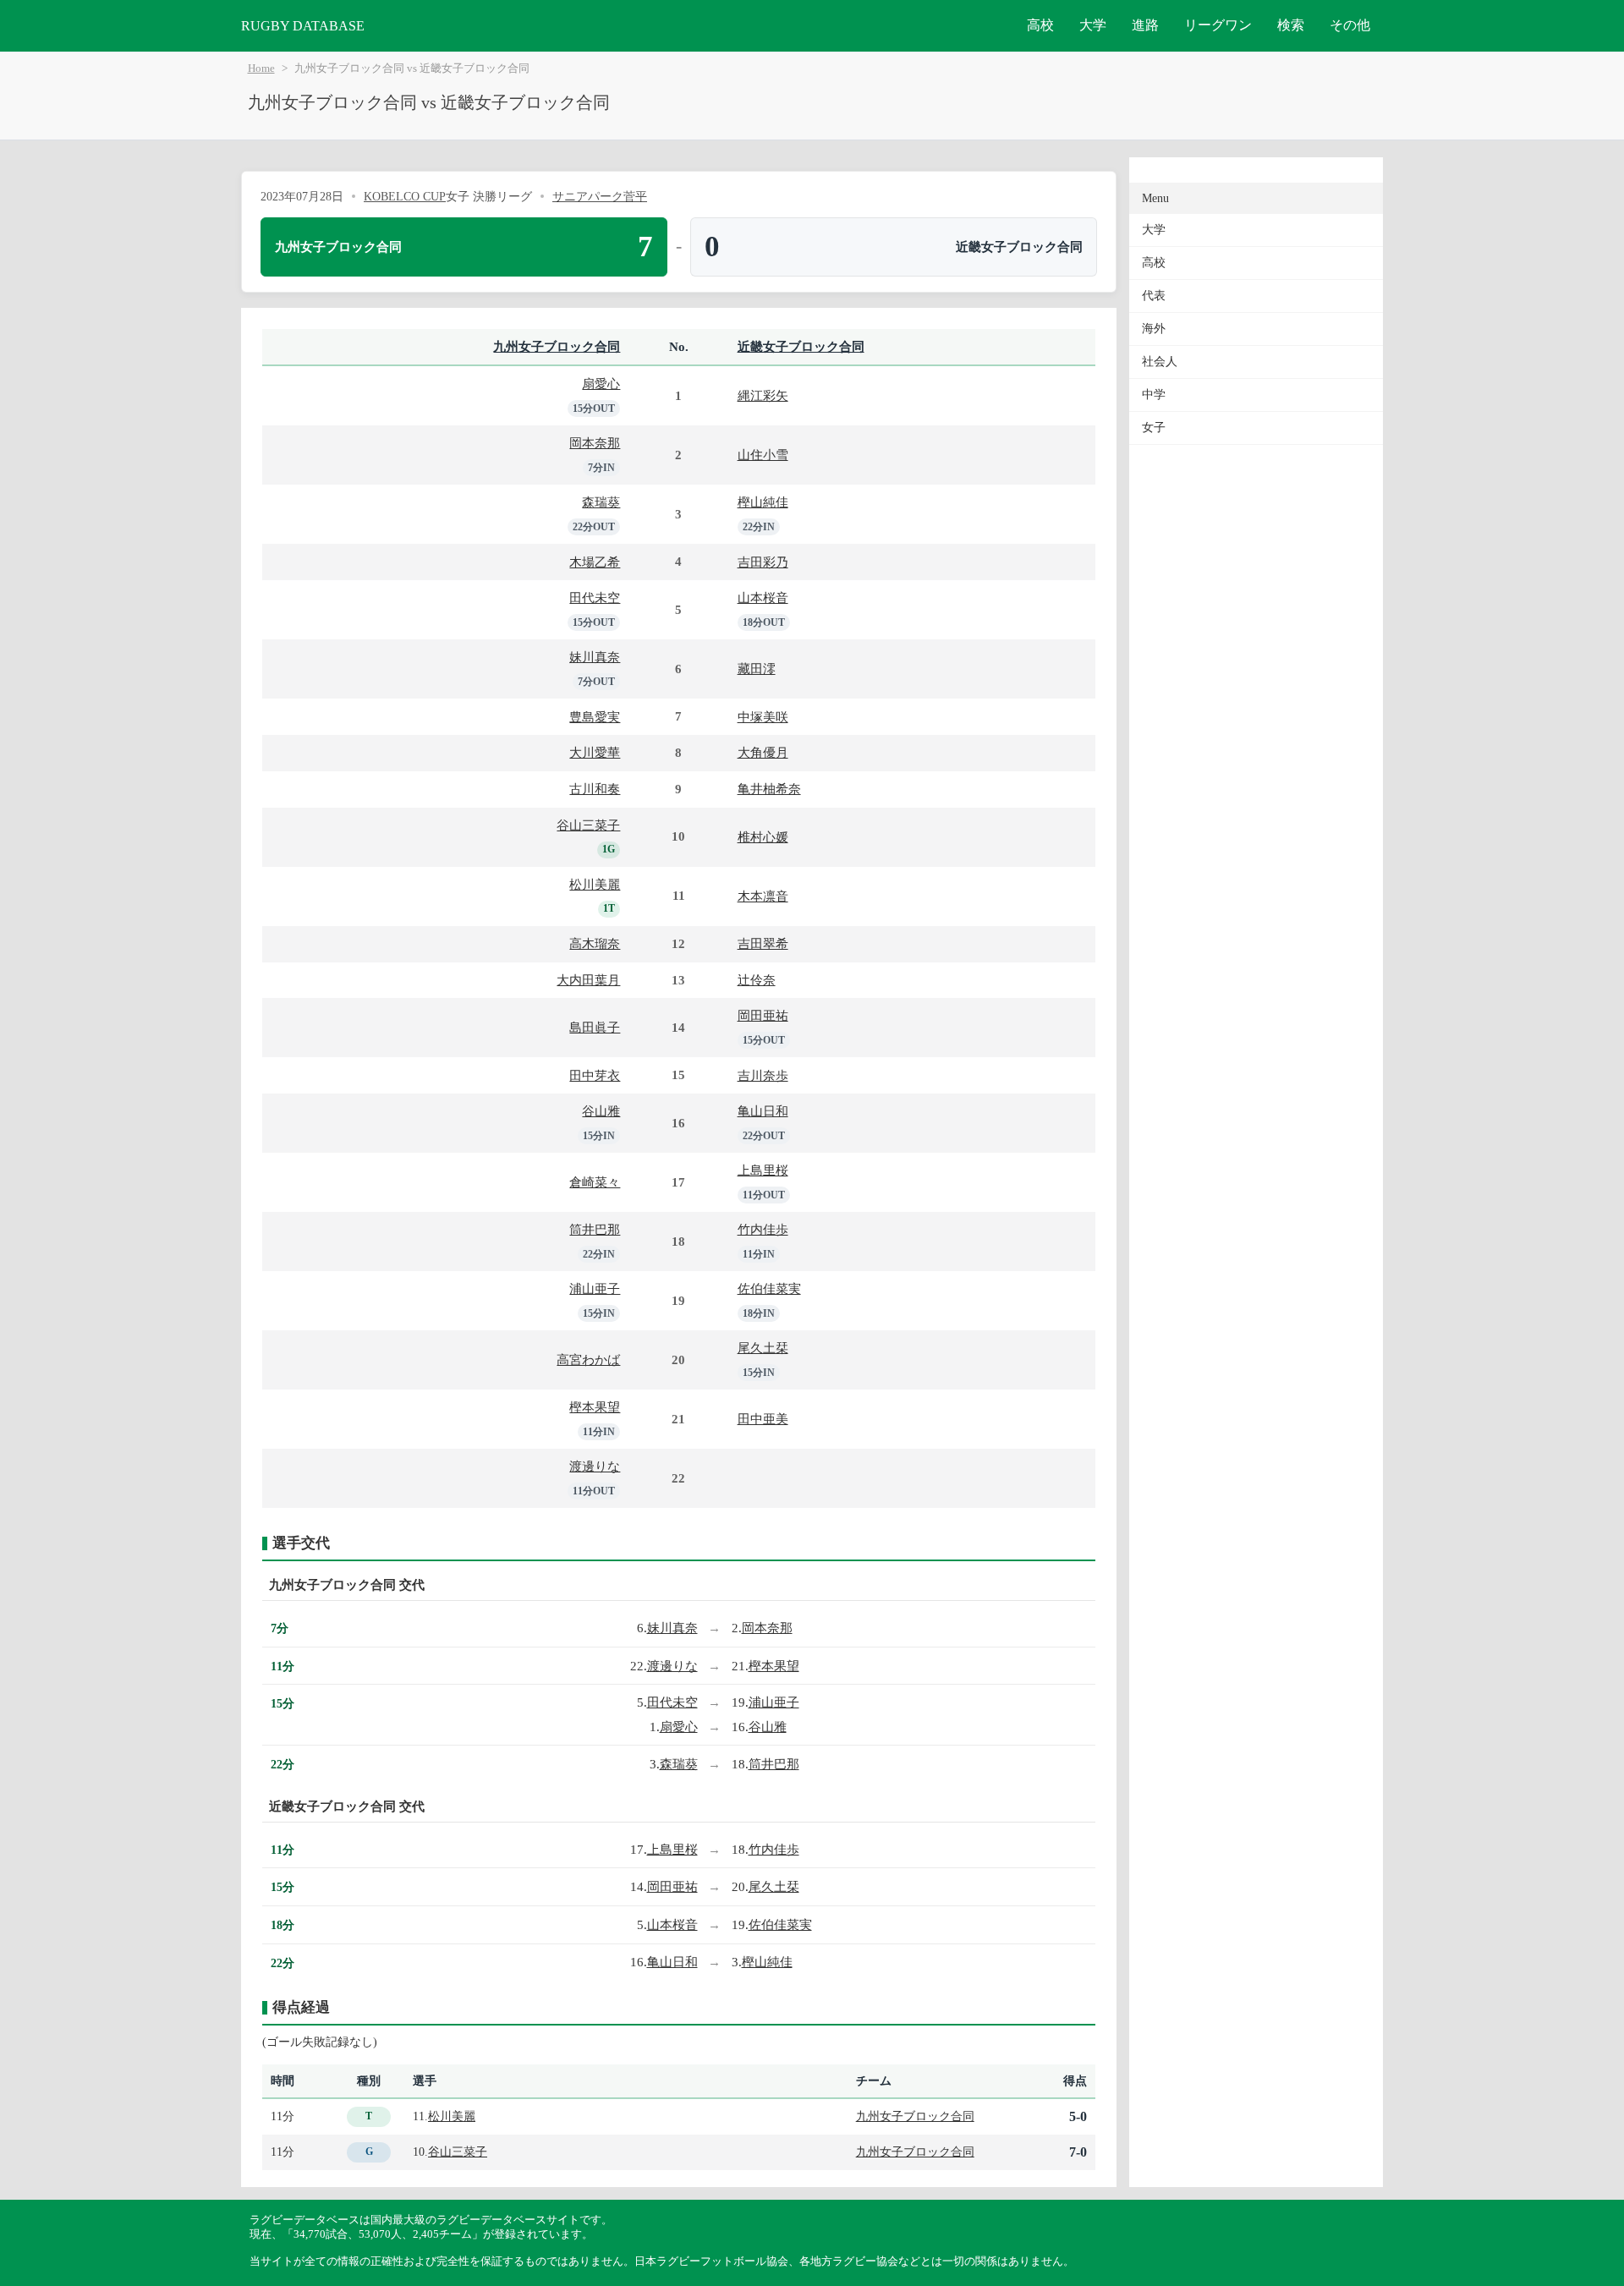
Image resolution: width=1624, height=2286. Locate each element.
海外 (1154, 329)
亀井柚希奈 (769, 789)
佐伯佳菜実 (769, 1288)
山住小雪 (763, 455)
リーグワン (1218, 25)
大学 (1093, 25)
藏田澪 (757, 669)
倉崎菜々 (595, 1182)
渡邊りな (595, 1466)
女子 (1154, 428)
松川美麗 (595, 884)
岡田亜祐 (763, 1015)
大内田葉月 (588, 980)
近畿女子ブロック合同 (801, 346)
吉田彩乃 (763, 562)
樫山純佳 (763, 502)
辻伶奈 (757, 980)
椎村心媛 (763, 837)
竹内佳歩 (763, 1229)
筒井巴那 (595, 1229)
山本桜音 (763, 598)
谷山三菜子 (588, 825)
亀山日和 (763, 1111)
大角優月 (763, 752)
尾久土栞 (763, 1348)
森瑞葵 (601, 502)
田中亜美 (763, 1419)
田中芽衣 (595, 1075)
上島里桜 (763, 1170)
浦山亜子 (595, 1288)
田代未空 (595, 598)
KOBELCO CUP (405, 196)
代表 (1154, 296)
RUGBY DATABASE (303, 26)
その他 (1350, 25)
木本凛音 (763, 896)
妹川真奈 (595, 657)
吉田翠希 (763, 943)
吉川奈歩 (763, 1075)
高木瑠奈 (595, 943)
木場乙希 (595, 562)
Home (261, 69)
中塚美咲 (763, 717)
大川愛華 (595, 752)
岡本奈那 (595, 443)
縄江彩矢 (763, 395)
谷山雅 (601, 1111)
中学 (1154, 395)
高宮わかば (588, 1360)
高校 (1040, 25)
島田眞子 (595, 1027)
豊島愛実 (595, 717)
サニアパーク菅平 (600, 196)
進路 (1145, 25)
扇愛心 (601, 384)
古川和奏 (595, 789)
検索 (1291, 25)
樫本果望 (595, 1407)
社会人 (1160, 362)
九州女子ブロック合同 (557, 346)
